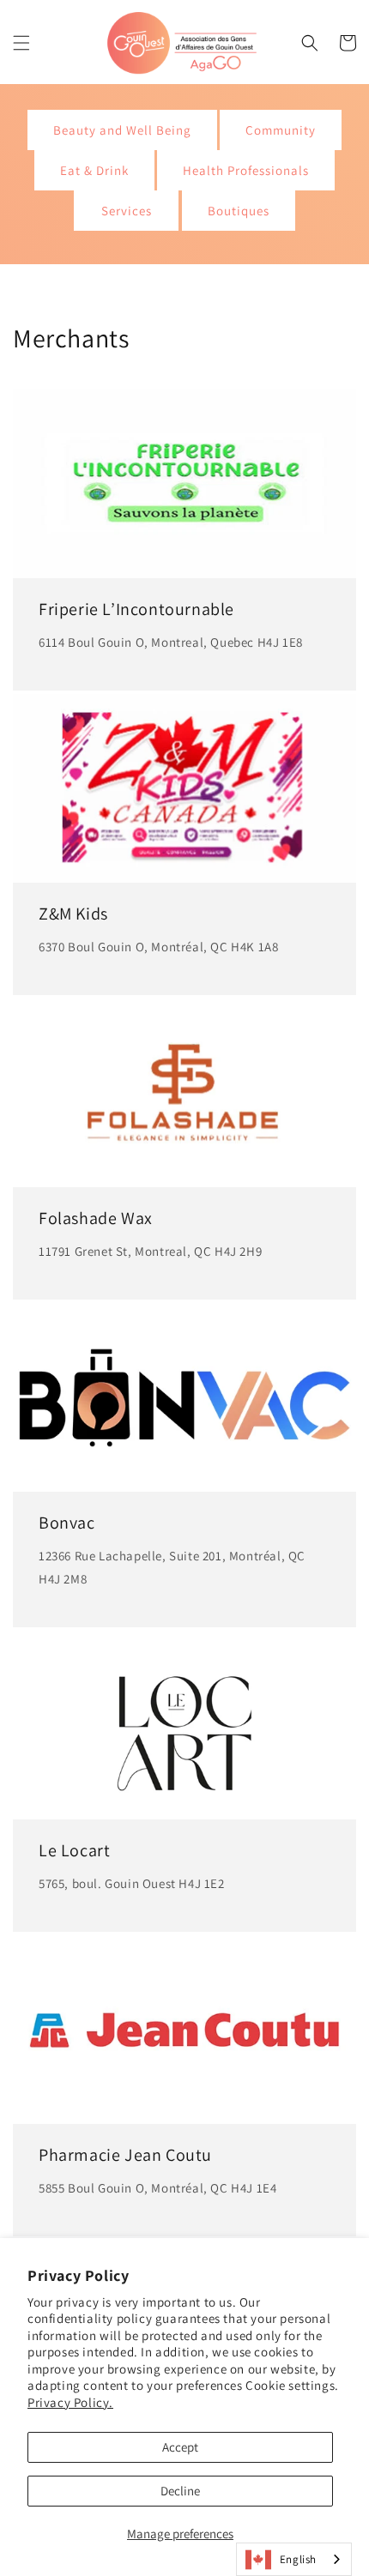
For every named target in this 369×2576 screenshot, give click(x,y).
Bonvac (67, 1523)
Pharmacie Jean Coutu (125, 2155)
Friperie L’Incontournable (136, 609)
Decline (180, 2491)
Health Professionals (246, 170)
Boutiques (239, 211)
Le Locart (74, 1850)
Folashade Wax (96, 1218)
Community (281, 130)
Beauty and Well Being (122, 130)
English (298, 2559)
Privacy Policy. (70, 2402)
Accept (180, 2447)
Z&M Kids (73, 914)
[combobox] (294, 2559)
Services (127, 211)
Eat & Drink (94, 170)
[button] (21, 43)
